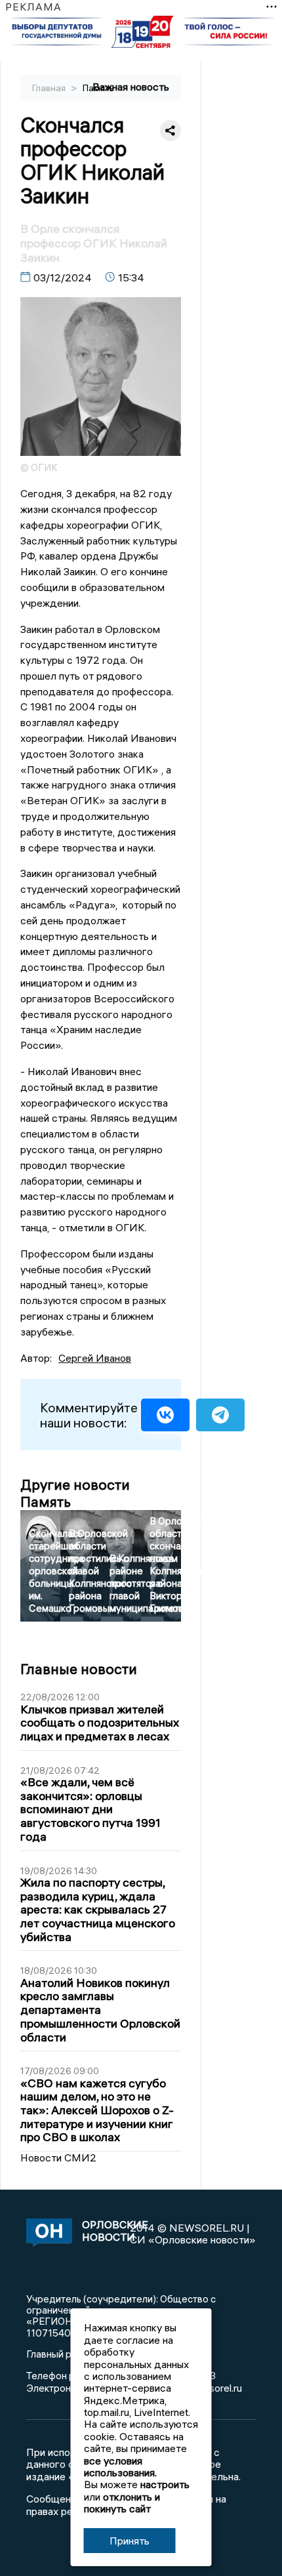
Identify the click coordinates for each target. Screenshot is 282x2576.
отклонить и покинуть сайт (122, 2503)
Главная (50, 88)
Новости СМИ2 (58, 2157)
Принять (130, 2541)
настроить (165, 2484)
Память (98, 88)
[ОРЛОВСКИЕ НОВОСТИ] (47, 2234)
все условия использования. (120, 2466)
